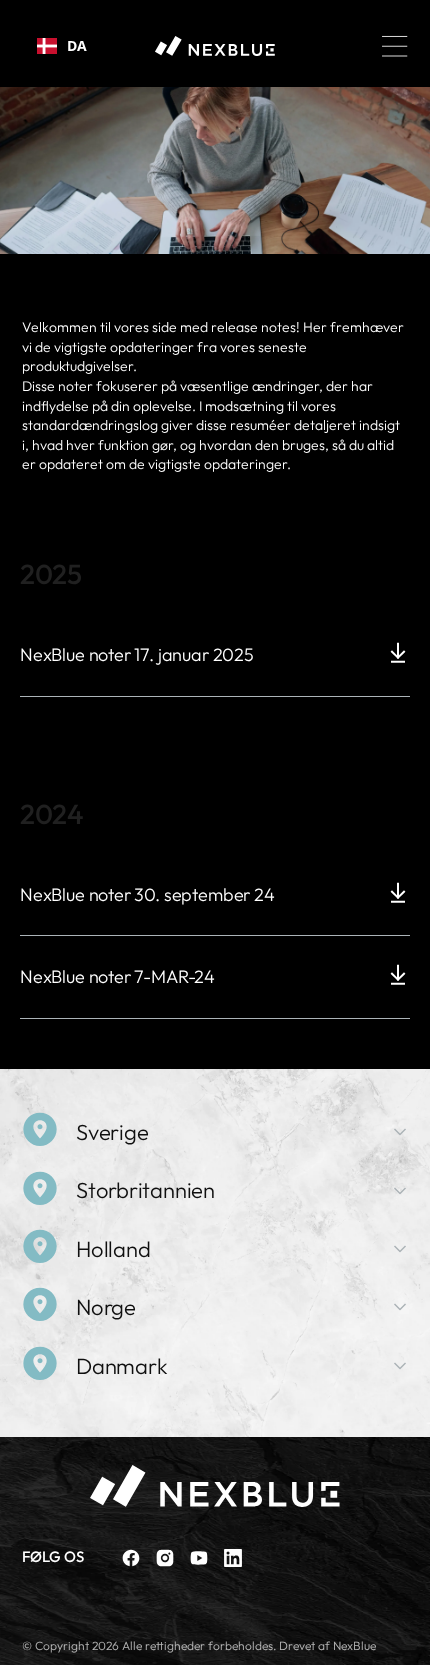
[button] (395, 46)
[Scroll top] (406, 1641)
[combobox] (62, 46)
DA (77, 45)
